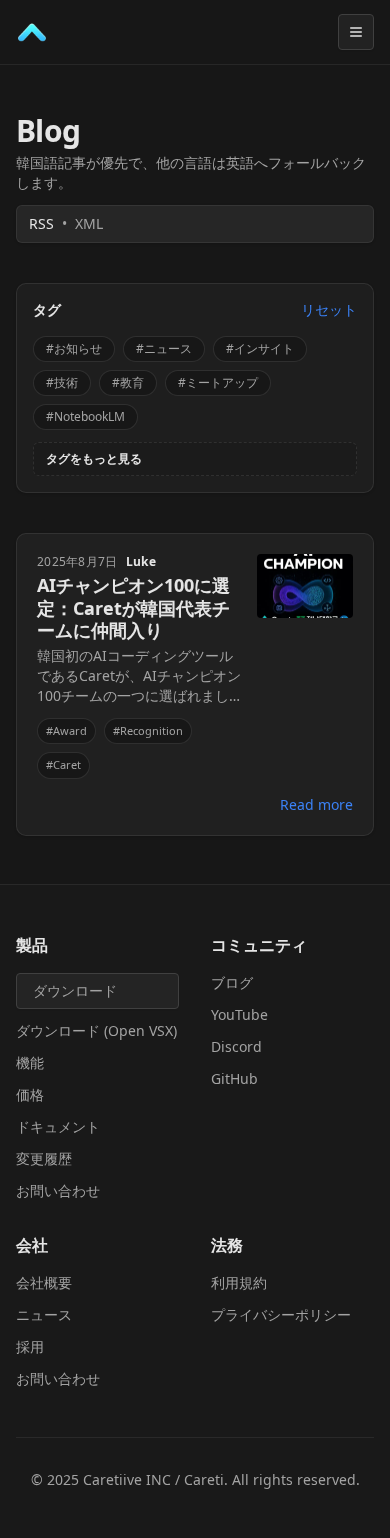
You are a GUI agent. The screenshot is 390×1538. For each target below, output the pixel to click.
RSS (66, 223)
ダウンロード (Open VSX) (96, 1030)
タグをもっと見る (94, 459)
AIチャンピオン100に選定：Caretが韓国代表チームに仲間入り (133, 607)
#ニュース (164, 348)
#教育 (128, 382)
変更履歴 (44, 1158)
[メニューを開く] (356, 32)
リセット (329, 309)
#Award (66, 730)
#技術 (62, 382)
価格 (30, 1094)
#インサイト (260, 348)
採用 (30, 1346)
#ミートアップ (218, 382)
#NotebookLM (85, 416)
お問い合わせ (58, 1190)
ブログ (232, 982)
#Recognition (148, 730)
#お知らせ (74, 348)
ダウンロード (75, 990)
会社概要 (44, 1282)
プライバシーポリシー (281, 1314)
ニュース (44, 1314)
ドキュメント (58, 1126)
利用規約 (239, 1282)
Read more (316, 804)
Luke (141, 562)
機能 (30, 1062)
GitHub (234, 1078)
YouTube (239, 1014)
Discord (236, 1046)
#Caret (63, 764)
